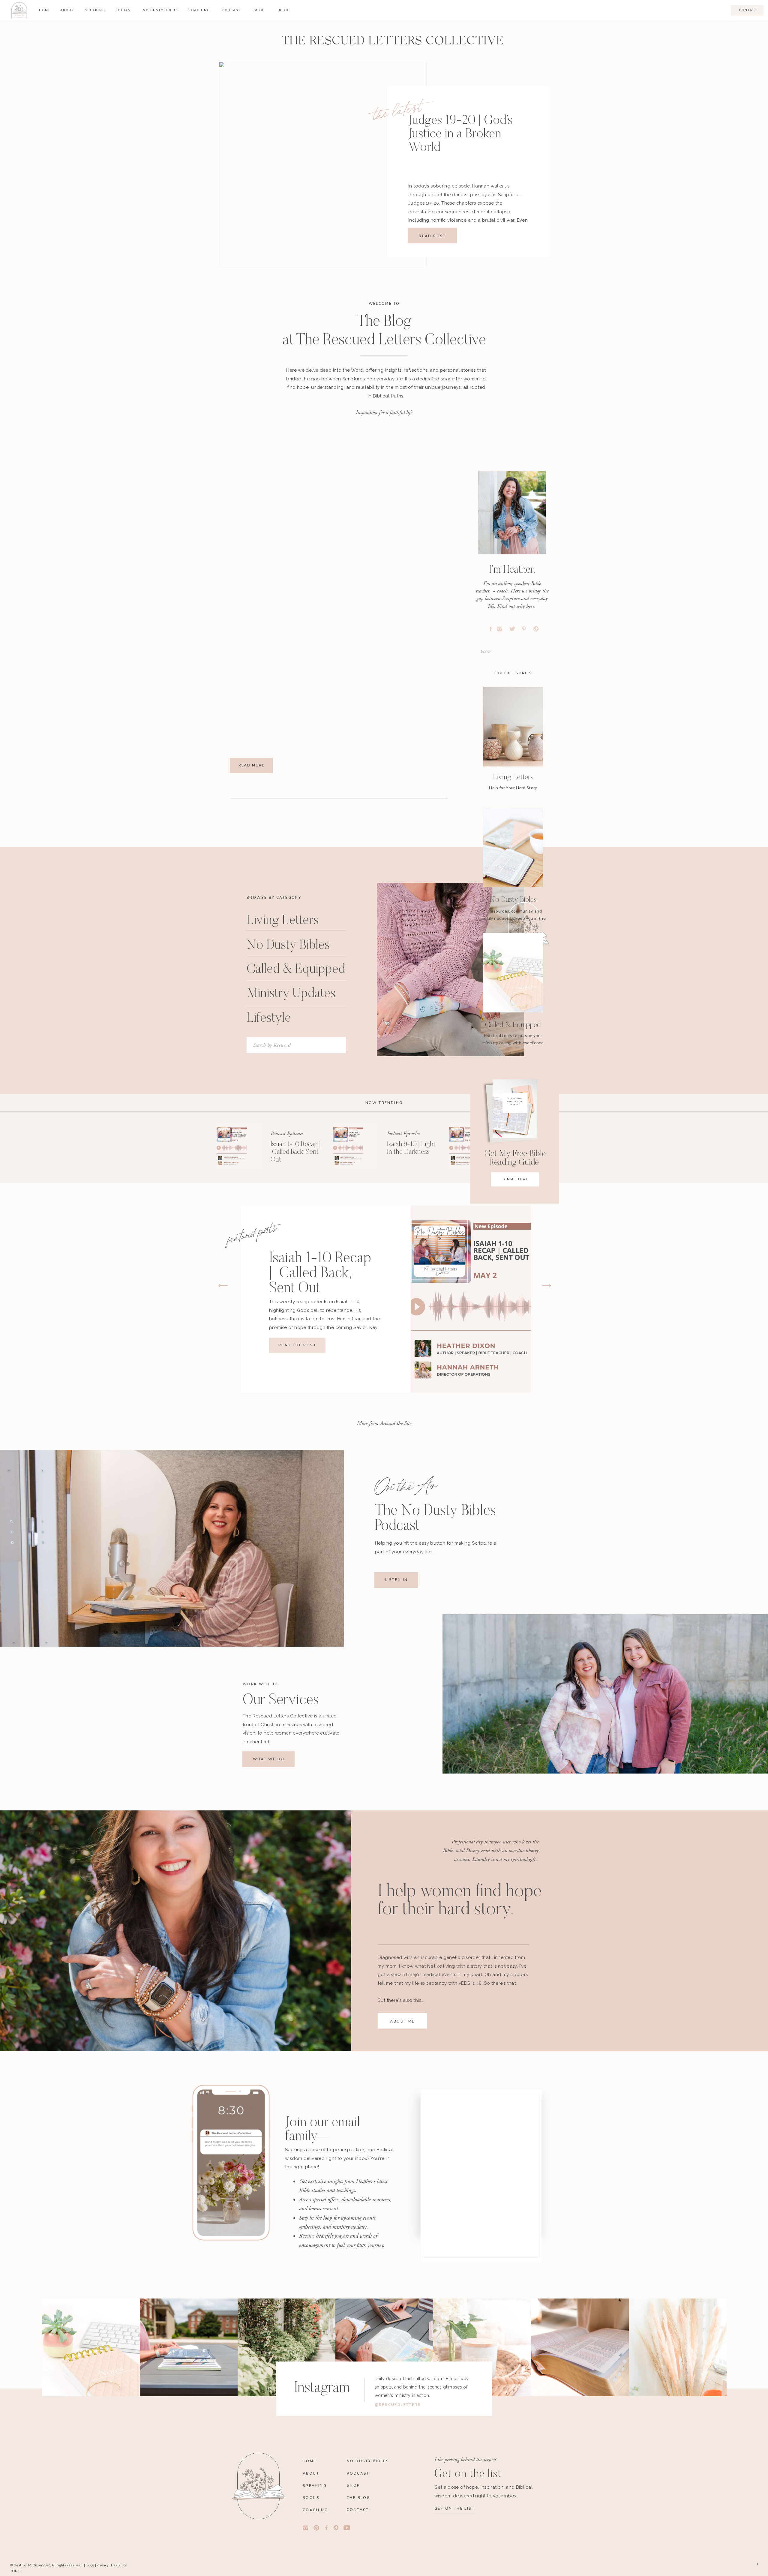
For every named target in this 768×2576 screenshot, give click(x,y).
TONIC (15, 2571)
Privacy (103, 2565)
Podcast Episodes (287, 1134)
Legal (90, 2565)
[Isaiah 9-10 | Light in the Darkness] (355, 1146)
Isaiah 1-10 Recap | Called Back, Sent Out (296, 1152)
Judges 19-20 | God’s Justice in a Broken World (460, 134)
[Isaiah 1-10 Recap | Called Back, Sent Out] (238, 1146)
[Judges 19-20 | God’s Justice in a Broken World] (322, 165)
